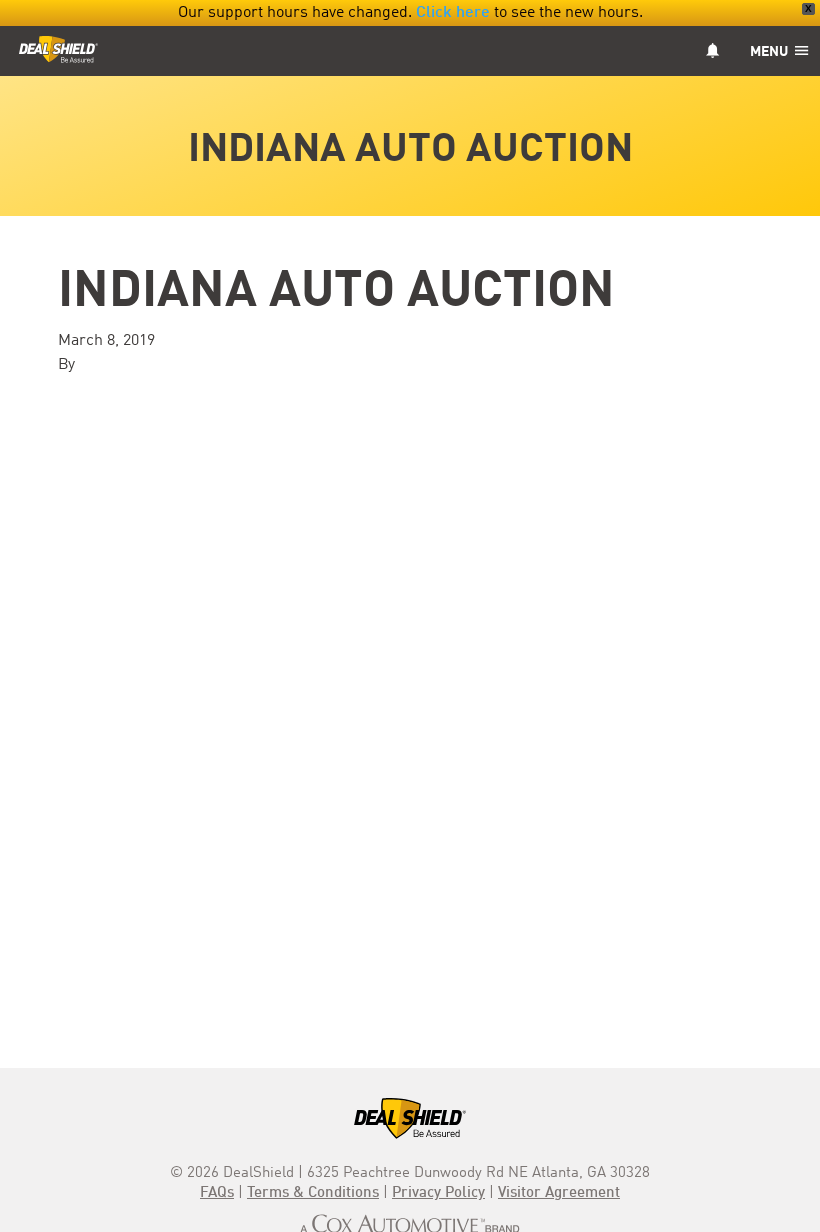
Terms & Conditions (313, 1193)
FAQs (217, 1193)
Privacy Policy (438, 1193)
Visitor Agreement (559, 1193)
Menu (770, 52)
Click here (453, 13)
